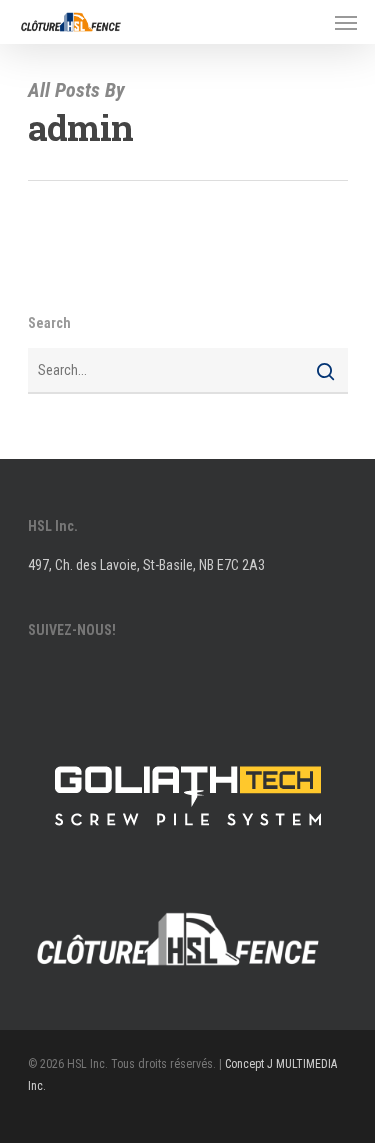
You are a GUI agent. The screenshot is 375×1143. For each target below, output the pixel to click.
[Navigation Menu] (346, 22)
